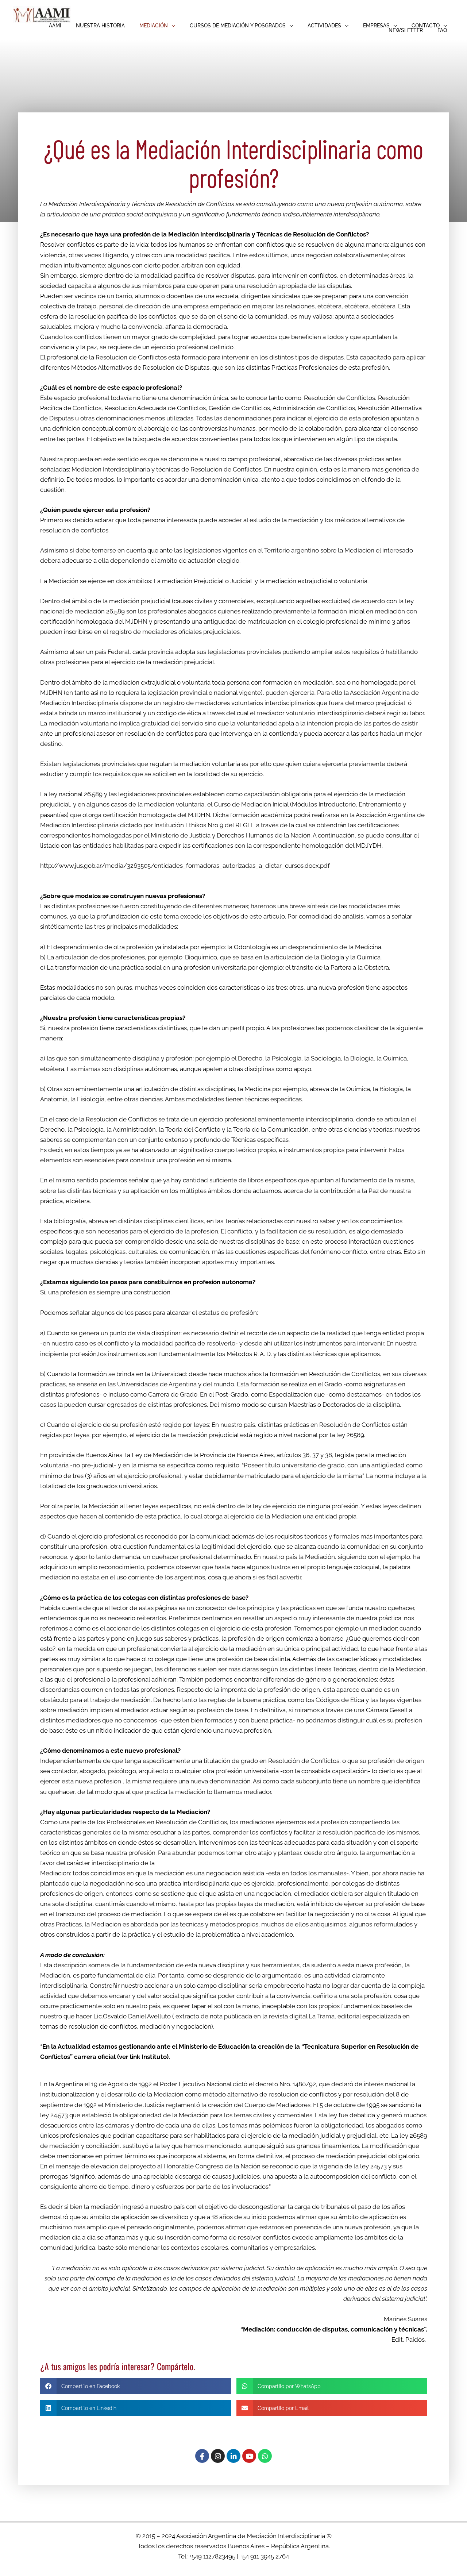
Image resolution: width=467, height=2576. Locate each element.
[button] (157, 26)
